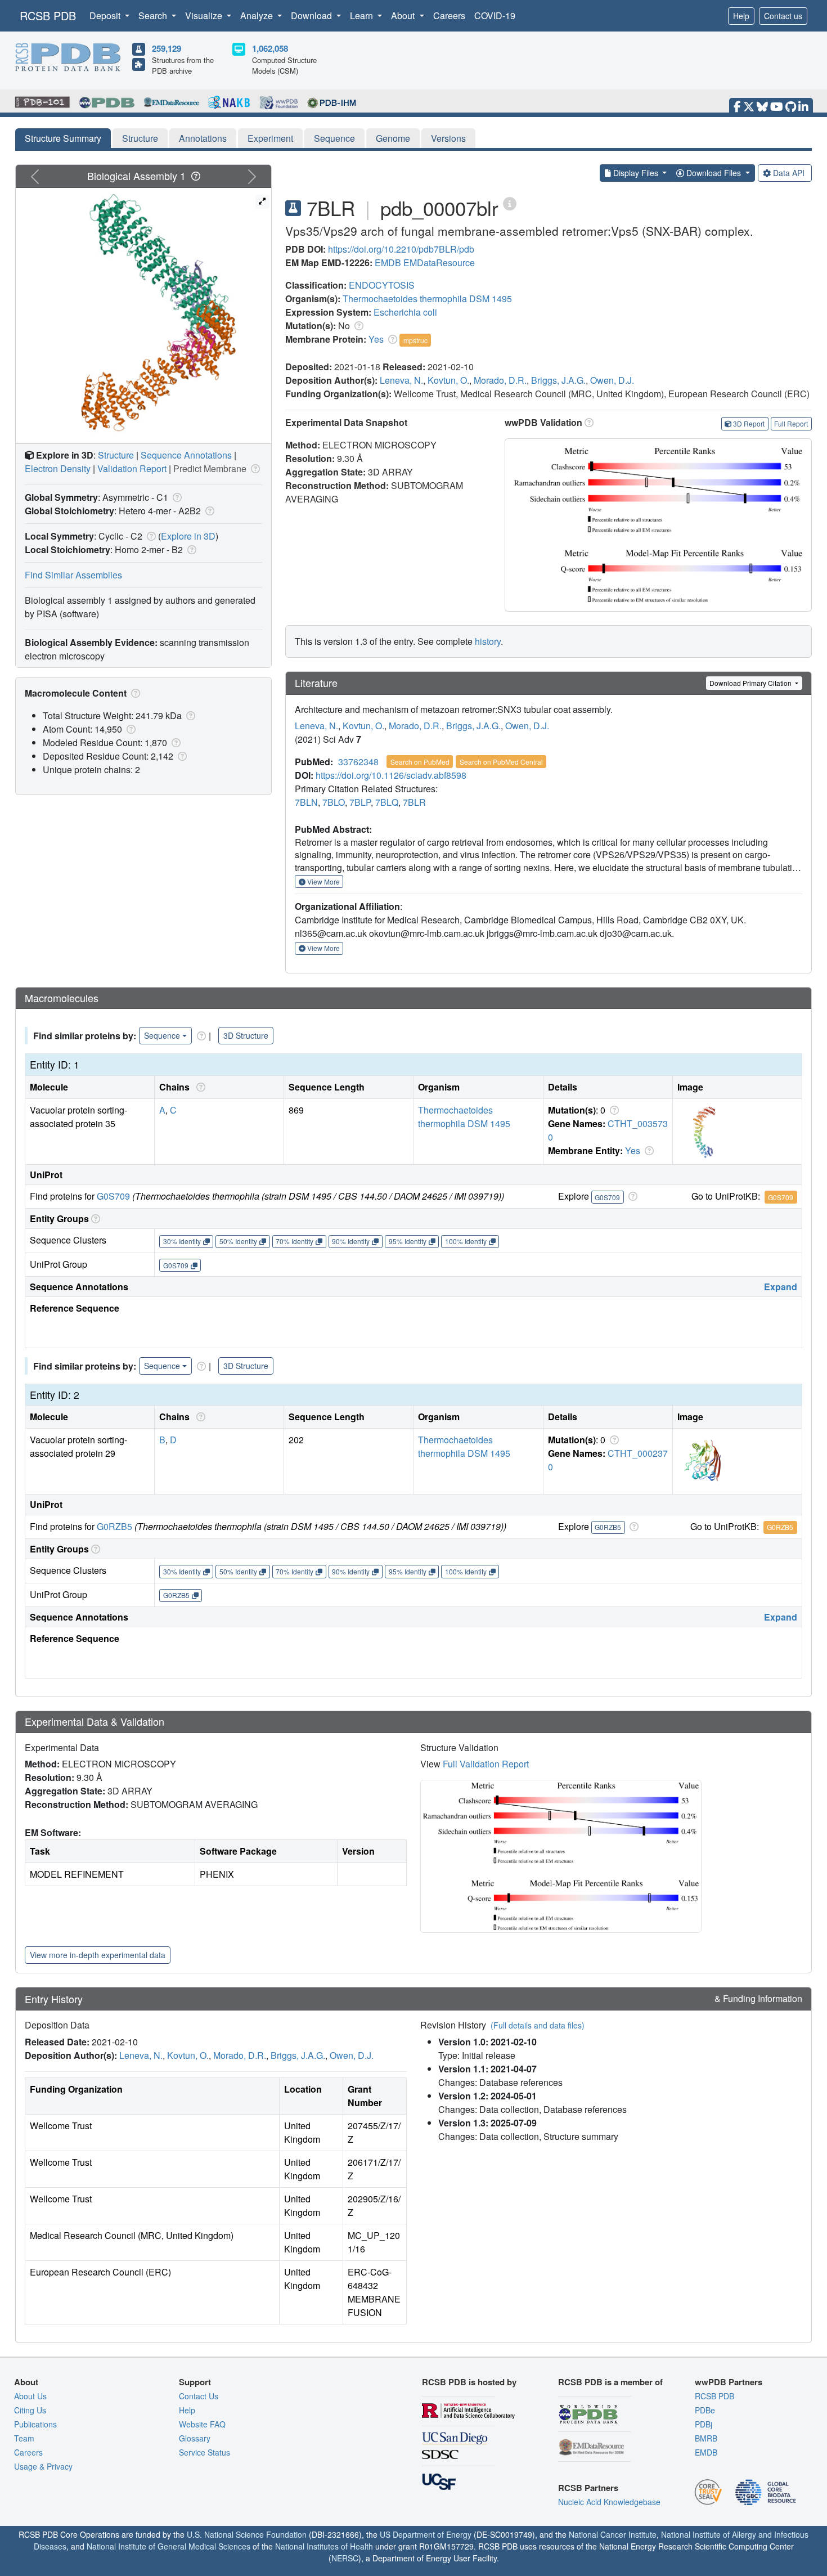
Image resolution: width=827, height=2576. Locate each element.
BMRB (706, 2438)
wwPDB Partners (729, 2382)
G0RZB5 (114, 1526)
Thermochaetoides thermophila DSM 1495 (427, 299)
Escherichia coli (405, 312)
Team (24, 2438)
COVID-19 (495, 15)
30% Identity (182, 1241)
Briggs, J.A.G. (558, 380)
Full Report (791, 423)
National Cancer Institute (613, 2534)
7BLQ (387, 802)
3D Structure (246, 1035)
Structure (140, 138)
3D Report (749, 423)
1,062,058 (270, 48)
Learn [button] (363, 15)
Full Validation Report (486, 1764)
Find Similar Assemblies (73, 575)
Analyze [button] (258, 15)
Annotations (203, 138)
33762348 (358, 762)
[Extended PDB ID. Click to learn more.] (510, 203)
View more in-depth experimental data (98, 1955)
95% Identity (408, 1241)
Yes (376, 339)
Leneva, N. (401, 380)
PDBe (705, 2410)
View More (323, 881)
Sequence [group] (162, 1035)
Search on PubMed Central (501, 762)
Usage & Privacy (43, 2466)
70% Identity (295, 1241)
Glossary (195, 2438)
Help (741, 16)
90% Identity (351, 1241)
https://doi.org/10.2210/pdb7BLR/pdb (401, 249)
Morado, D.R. (500, 380)
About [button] (404, 15)
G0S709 (113, 1196)
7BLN (306, 802)
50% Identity (238, 1241)
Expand (781, 1287)
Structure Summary (63, 138)
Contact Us (199, 2396)
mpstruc (415, 340)
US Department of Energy (426, 2534)
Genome (393, 138)
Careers (449, 15)
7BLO (334, 802)
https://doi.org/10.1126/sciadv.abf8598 (391, 775)
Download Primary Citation (751, 683)
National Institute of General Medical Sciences (168, 2546)
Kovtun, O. (448, 380)
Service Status (204, 2452)
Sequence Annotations (186, 455)
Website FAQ (202, 2424)
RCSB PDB (48, 15)
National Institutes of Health (324, 2546)
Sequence (334, 138)
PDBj (704, 2424)
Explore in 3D (188, 536)
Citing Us (30, 2410)
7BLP (360, 802)
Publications (35, 2424)
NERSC (345, 2558)
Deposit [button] (106, 15)
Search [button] (154, 15)
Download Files (714, 173)
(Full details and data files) (538, 2025)
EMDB (388, 262)
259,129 (167, 48)
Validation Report (132, 468)
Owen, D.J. (612, 380)
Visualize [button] (205, 15)
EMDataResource (439, 262)
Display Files (636, 173)
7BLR (414, 802)
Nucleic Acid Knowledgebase (609, 2502)
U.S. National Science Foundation (247, 2534)
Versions (448, 138)
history (488, 641)
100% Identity (466, 1241)
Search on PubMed (420, 762)
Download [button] (313, 15)
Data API (789, 173)
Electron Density (58, 468)
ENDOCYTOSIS (382, 285)
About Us (30, 2396)
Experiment (270, 138)
